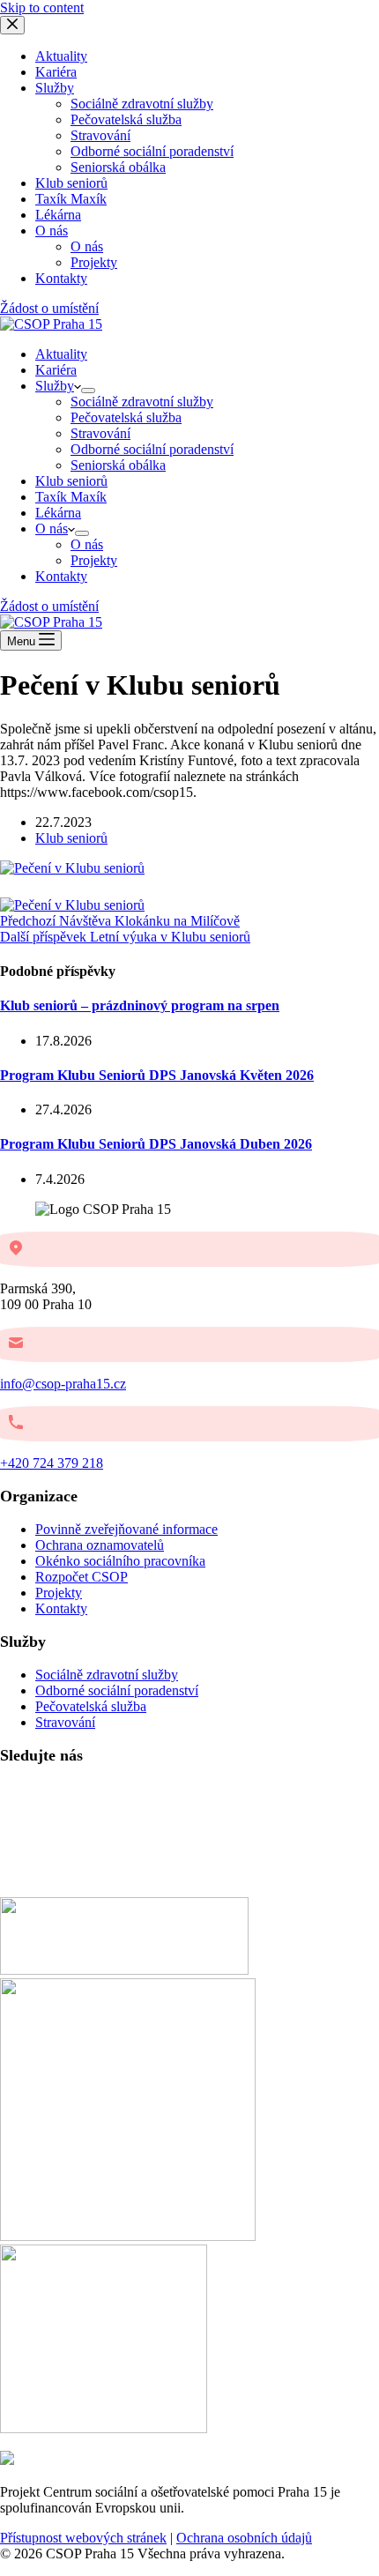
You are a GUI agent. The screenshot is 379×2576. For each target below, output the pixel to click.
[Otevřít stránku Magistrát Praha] (104, 2428)
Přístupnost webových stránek (83, 2538)
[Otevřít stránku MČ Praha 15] (124, 1970)
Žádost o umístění (49, 606)
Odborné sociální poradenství (152, 449)
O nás (52, 529)
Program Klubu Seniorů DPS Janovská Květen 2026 (157, 1075)
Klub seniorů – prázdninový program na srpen (140, 1005)
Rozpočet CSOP (82, 1577)
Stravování (100, 433)
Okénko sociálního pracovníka (120, 1561)
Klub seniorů (71, 481)
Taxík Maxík (71, 497)
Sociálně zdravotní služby (142, 402)
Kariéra (56, 370)
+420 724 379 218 (52, 1463)
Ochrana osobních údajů (244, 2538)
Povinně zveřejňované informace (126, 1529)
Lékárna (58, 513)
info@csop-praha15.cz (63, 1384)
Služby (55, 386)
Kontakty (61, 576)
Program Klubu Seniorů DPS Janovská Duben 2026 (156, 1144)
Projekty (94, 560)
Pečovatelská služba (126, 417)
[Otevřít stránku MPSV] (128, 2236)
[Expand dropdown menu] (88, 391)
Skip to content (42, 7)
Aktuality (61, 354)
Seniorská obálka (118, 465)
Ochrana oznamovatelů (100, 1545)
